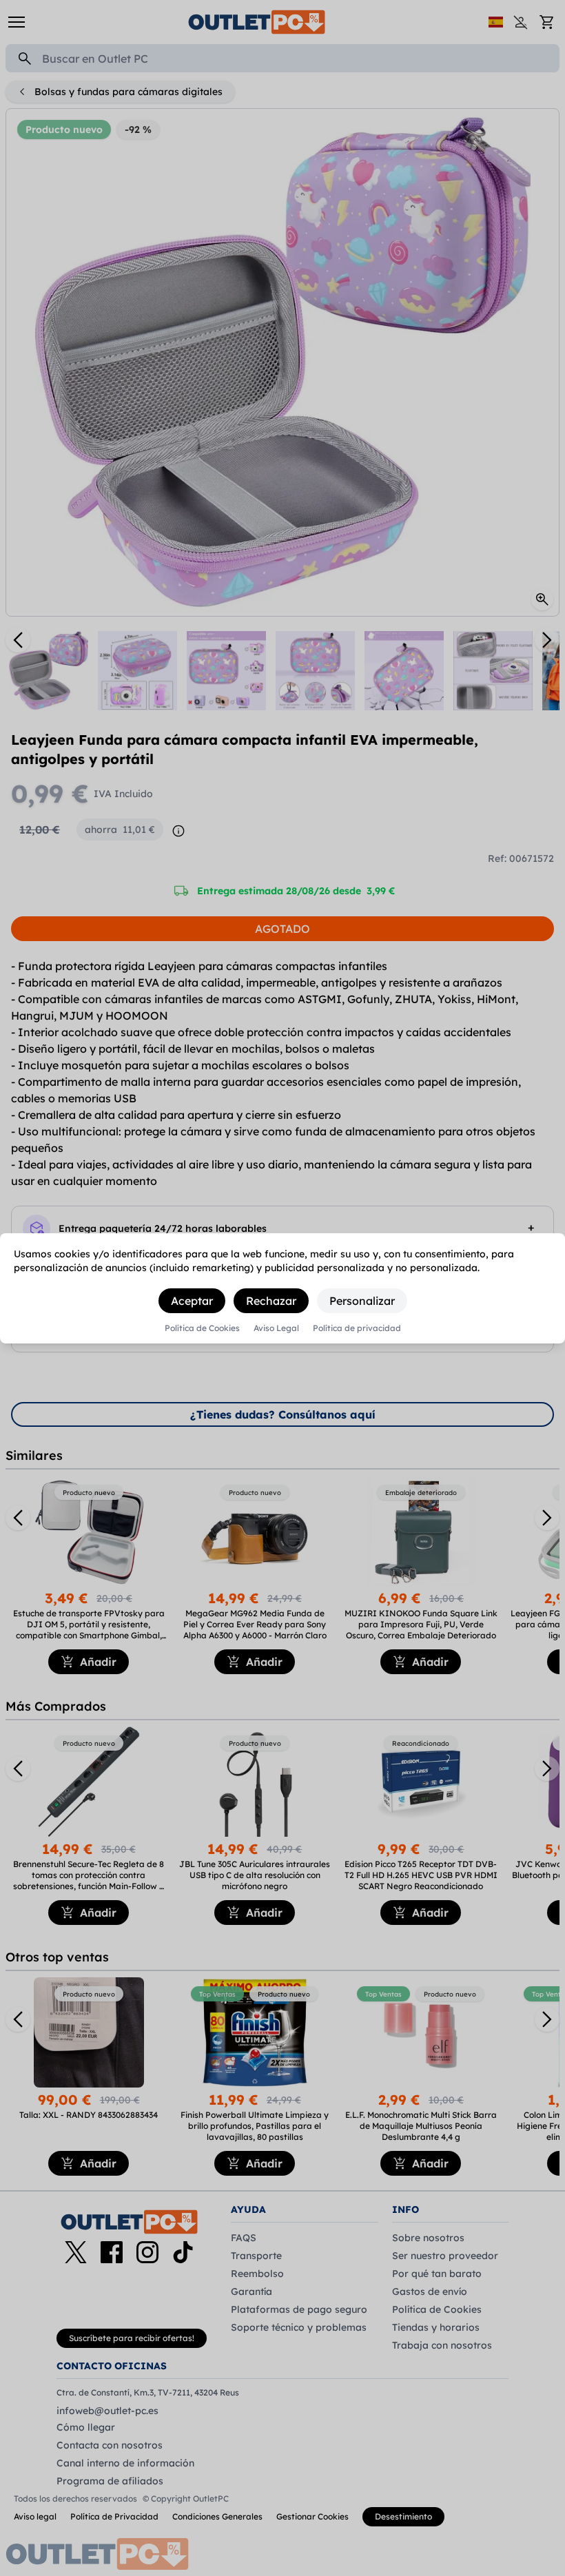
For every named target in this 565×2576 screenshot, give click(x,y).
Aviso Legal (276, 1328)
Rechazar (271, 1301)
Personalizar (362, 1301)
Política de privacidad (357, 1328)
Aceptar (192, 1301)
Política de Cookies (202, 1328)
